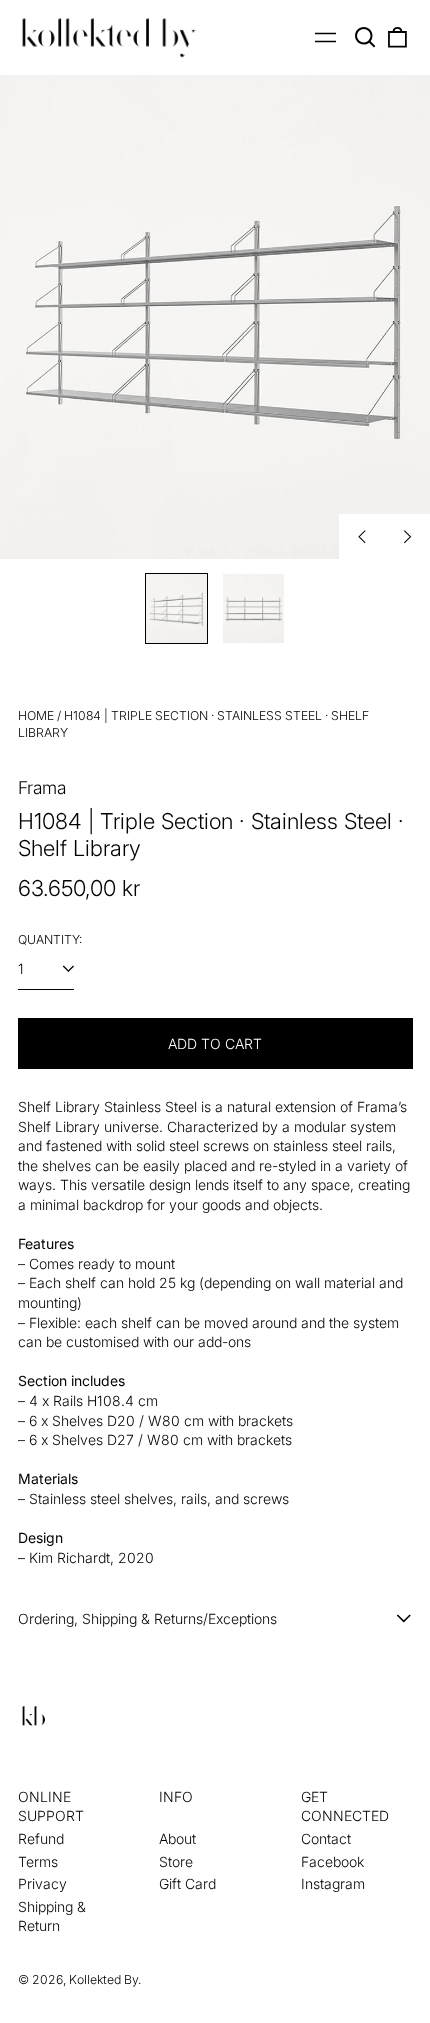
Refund (41, 1838)
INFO (176, 1796)
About (177, 1838)
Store (176, 1861)
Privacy (42, 1883)
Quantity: (50, 939)
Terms (38, 1861)
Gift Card (187, 1883)
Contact (326, 1838)
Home (36, 715)
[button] (366, 38)
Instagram (333, 1883)
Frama (42, 787)
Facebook (332, 1861)
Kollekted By (103, 1979)
